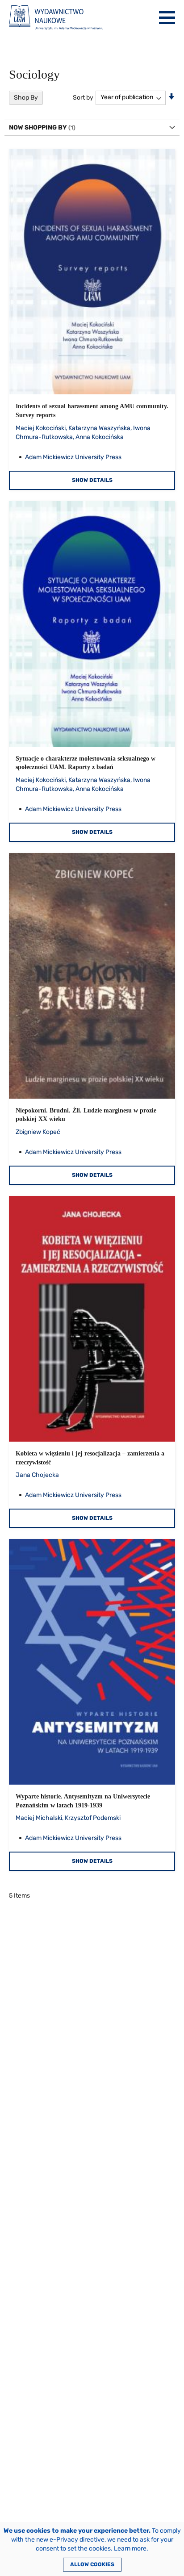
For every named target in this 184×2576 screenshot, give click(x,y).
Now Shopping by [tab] (38, 128)
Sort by (83, 97)
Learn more (130, 2549)
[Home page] (56, 18)
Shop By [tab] (26, 98)
